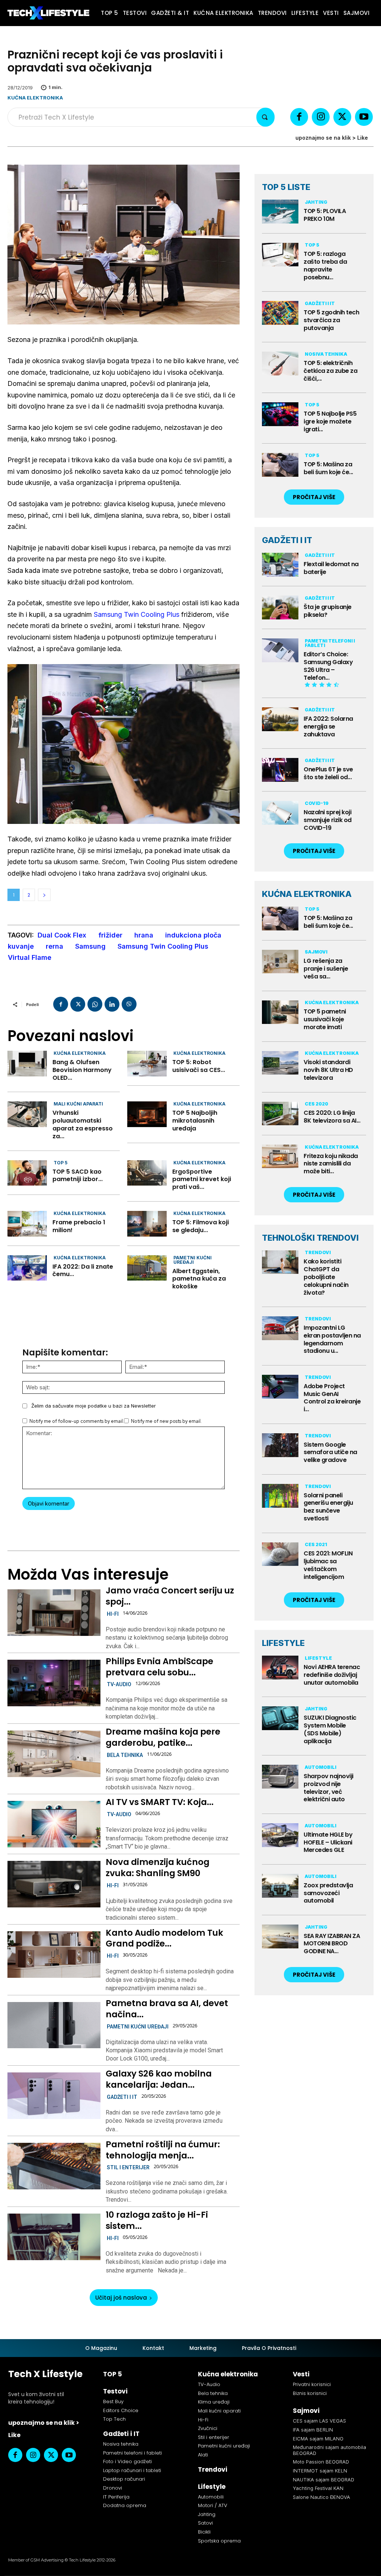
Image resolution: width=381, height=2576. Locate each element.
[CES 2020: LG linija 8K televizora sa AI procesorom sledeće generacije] (280, 1114)
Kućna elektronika (35, 98)
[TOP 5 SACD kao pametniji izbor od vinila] (27, 1173)
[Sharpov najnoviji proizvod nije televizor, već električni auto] (280, 1777)
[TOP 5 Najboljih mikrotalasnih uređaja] (147, 1114)
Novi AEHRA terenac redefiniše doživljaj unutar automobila (332, 1675)
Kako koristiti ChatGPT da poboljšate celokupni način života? (326, 1277)
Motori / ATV (213, 2505)
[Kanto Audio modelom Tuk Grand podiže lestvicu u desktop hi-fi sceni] (54, 1955)
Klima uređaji (214, 2402)
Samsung (90, 946)
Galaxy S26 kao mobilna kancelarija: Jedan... (159, 2079)
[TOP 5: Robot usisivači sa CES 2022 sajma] (147, 1064)
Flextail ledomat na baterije (331, 568)
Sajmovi (316, 952)
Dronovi (113, 2488)
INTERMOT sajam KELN (320, 2471)
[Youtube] (364, 117)
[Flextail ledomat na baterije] (280, 565)
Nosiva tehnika (326, 354)
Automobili (321, 1767)
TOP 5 (60, 1163)
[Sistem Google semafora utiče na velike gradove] (280, 1445)
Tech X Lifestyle (45, 2374)
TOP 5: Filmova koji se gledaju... (201, 1226)
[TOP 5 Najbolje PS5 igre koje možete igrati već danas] (280, 414)
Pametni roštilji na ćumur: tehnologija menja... (163, 2150)
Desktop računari (124, 2479)
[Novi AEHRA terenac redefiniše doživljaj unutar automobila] (280, 1668)
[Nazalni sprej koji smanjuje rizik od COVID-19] (280, 813)
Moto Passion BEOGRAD (321, 2462)
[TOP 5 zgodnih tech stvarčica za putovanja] (280, 313)
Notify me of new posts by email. (166, 1421)
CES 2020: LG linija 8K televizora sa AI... (332, 1117)
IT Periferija (116, 2497)
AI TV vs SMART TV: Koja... (160, 1802)
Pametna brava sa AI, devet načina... (167, 2009)
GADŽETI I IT (287, 540)
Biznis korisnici (310, 2393)
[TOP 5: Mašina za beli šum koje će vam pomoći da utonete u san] (280, 465)
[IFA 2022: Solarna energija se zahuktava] (280, 719)
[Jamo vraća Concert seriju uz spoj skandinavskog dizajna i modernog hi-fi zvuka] (54, 1613)
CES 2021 (316, 1544)
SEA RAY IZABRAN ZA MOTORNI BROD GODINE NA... (332, 1944)
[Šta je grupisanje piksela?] (280, 607)
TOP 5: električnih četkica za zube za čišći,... (330, 371)
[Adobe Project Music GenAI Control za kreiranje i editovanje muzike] (280, 1387)
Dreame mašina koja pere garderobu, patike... (163, 1737)
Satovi (205, 2523)
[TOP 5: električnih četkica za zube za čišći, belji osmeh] (280, 364)
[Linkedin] (112, 1004)
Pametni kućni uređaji (193, 1260)
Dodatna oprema (125, 2505)
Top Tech (114, 2419)
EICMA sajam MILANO (318, 2439)
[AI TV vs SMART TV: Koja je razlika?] (54, 1824)
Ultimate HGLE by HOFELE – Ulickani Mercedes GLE (328, 1842)
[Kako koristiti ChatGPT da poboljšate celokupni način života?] (280, 1262)
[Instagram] (321, 117)
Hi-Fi (113, 1614)
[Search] (265, 117)
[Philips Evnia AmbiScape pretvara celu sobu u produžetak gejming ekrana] (54, 1683)
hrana (144, 935)
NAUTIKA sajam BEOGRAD (324, 2480)
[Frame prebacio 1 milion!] (27, 1224)
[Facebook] (299, 117)
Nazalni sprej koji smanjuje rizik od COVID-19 (328, 820)
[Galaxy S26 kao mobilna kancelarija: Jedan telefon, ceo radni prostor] (54, 2096)
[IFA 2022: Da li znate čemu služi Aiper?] (27, 1268)
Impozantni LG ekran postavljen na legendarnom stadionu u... (332, 1339)
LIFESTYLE (283, 1643)
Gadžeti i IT (122, 2097)
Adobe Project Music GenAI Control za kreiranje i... (332, 1398)
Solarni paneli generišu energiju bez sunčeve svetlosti (328, 1507)
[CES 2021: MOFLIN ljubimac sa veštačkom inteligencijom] (280, 1554)
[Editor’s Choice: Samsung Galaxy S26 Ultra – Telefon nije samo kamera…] (280, 650)
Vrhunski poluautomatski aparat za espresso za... (83, 1124)
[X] (342, 117)
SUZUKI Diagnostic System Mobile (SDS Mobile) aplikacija (330, 1729)
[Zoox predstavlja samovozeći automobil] (280, 1886)
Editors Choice (121, 2410)
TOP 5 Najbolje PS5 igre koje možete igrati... (330, 421)
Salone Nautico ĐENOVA (321, 2497)
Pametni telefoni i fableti (330, 643)
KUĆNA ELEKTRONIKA (307, 894)
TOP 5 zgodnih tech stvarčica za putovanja (331, 320)
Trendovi (318, 1252)
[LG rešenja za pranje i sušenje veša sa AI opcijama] (280, 962)
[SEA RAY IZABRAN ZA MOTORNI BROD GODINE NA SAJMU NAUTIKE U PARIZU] (280, 1936)
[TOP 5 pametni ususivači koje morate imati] (280, 1012)
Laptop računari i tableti (132, 2470)
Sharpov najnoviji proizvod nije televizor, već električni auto (329, 1788)
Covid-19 (317, 803)
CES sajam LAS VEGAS (319, 2421)
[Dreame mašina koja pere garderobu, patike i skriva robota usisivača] (54, 1754)
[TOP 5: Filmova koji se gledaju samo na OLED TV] (147, 1224)
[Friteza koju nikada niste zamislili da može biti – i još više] (280, 1157)
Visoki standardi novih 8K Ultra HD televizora (328, 1070)
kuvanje (21, 946)
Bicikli (204, 2532)
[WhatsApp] (95, 1004)
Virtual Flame (30, 957)
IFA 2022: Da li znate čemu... (83, 1270)
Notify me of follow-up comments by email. (77, 1421)
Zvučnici (208, 2428)
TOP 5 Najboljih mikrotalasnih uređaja (195, 1121)
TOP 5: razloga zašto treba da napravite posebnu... (325, 265)
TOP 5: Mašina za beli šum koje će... (328, 468)
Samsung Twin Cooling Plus (137, 614)
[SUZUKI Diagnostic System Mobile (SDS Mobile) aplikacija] (280, 1718)
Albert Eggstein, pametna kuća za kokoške (199, 1279)
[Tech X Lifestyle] (48, 13)
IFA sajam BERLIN (313, 2430)
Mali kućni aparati (78, 1104)
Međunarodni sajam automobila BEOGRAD (329, 2450)
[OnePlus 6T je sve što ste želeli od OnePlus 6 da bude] (280, 770)
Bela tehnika (125, 1755)
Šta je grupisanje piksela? (328, 611)
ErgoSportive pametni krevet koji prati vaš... (202, 1179)
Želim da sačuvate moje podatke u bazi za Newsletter (94, 1406)
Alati (203, 2455)
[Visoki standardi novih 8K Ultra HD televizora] (280, 1063)
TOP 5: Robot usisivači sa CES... (199, 1066)
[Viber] (129, 1004)
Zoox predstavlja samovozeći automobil (328, 1893)
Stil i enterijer (128, 2167)
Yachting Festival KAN (318, 2488)
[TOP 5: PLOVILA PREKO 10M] (280, 212)
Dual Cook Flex (62, 935)
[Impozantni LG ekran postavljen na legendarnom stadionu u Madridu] (280, 1328)
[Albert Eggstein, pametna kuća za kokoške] (147, 1268)
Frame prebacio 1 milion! (79, 1226)
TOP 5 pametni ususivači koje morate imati (325, 1019)
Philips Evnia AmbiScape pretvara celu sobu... (159, 1667)
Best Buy (113, 2401)
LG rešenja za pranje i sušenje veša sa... (326, 969)
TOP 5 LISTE (286, 187)
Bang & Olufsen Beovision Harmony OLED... (82, 1070)
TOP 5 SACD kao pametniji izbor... (78, 1176)
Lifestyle (318, 1658)
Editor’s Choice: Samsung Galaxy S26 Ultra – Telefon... (328, 666)
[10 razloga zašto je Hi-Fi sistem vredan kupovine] (54, 2237)
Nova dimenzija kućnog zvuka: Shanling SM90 (158, 1868)
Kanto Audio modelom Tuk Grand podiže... (164, 1938)
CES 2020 (316, 1104)
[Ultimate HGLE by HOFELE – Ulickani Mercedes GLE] (280, 1835)
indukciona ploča (193, 935)
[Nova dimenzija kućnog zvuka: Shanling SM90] (54, 1884)
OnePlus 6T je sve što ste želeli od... (328, 773)
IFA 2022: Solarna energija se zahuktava (328, 727)
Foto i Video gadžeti (127, 2461)
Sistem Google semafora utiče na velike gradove (330, 1452)
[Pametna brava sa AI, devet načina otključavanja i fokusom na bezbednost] (54, 2025)
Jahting (316, 202)
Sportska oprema (219, 2541)
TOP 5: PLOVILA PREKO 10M (325, 215)
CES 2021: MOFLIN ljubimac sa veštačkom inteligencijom (328, 1565)
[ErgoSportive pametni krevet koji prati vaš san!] (147, 1173)
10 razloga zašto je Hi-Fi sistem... (157, 2220)
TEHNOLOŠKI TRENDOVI (310, 1238)
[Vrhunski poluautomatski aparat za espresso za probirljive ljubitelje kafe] (27, 1114)
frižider (110, 935)
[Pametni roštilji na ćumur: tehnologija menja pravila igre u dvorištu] (54, 2166)
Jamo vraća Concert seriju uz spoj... (170, 1596)
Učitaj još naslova (121, 2298)
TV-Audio (119, 1684)
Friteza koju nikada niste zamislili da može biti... (331, 1164)
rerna (55, 946)
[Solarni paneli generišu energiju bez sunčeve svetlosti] (280, 1496)
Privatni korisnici (312, 2384)
